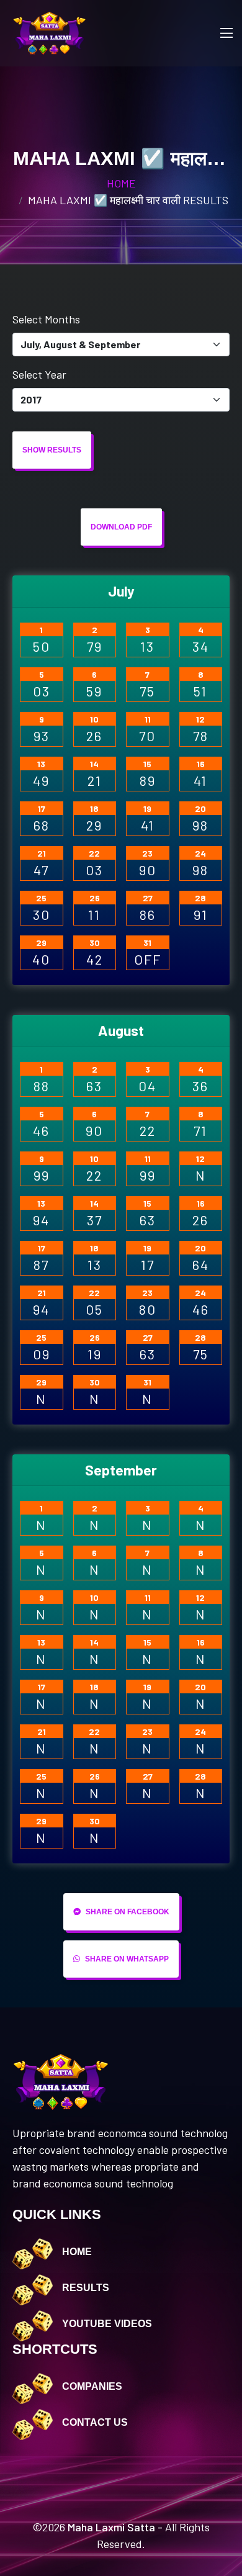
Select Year (39, 374)
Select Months (46, 319)
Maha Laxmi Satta (111, 2527)
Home (121, 183)
